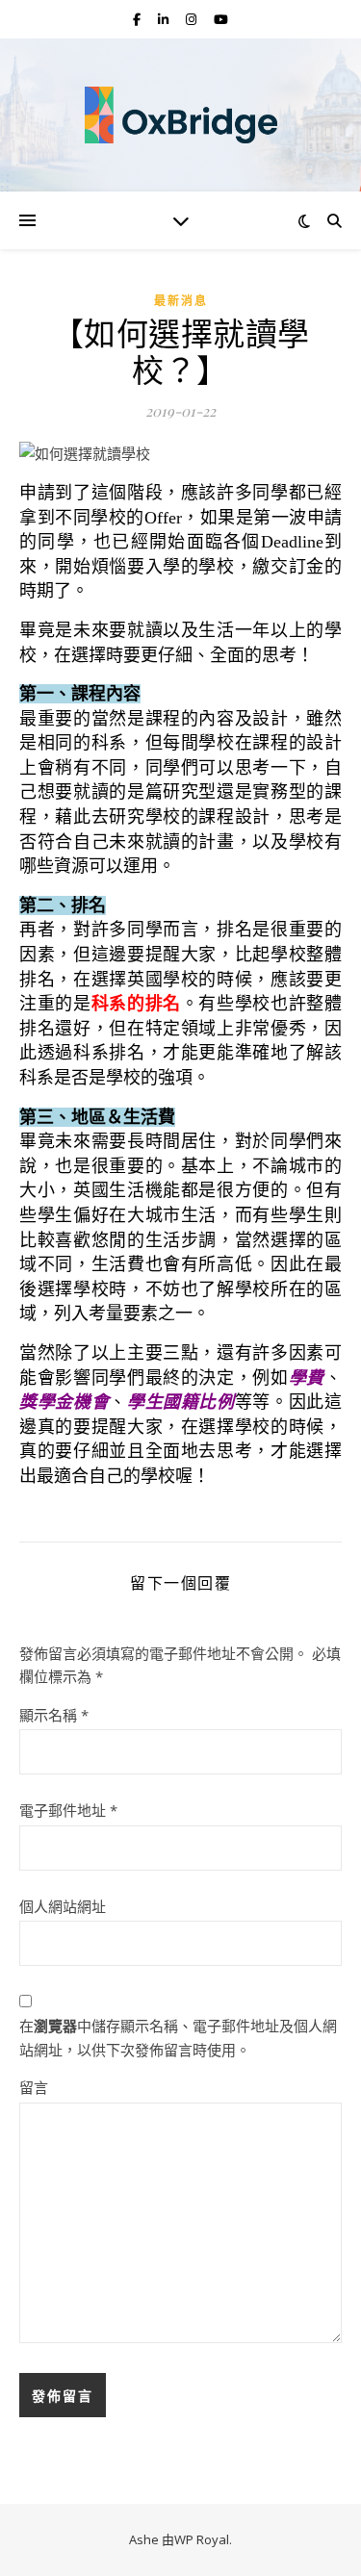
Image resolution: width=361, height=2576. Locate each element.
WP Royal (202, 2539)
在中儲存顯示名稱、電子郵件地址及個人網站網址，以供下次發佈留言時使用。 (178, 2038)
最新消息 (181, 301)
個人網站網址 (63, 1906)
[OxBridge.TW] (181, 115)
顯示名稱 (54, 1715)
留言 (34, 2087)
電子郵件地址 (68, 1810)
